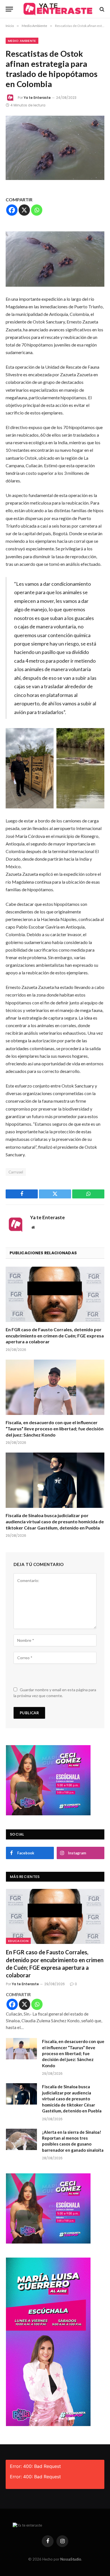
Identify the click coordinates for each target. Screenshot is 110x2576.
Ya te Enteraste (37, 98)
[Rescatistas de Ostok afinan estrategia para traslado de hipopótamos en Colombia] (55, 148)
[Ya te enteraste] (58, 9)
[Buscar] (101, 9)
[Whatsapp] (37, 210)
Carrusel (16, 1172)
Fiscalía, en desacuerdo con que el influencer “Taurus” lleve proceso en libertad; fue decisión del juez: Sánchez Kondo (55, 1429)
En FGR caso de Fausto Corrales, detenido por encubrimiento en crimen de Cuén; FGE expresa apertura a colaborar (55, 1336)
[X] (24, 210)
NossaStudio (71, 2559)
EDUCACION (18, 1941)
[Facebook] (12, 210)
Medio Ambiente (22, 41)
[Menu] (9, 9)
